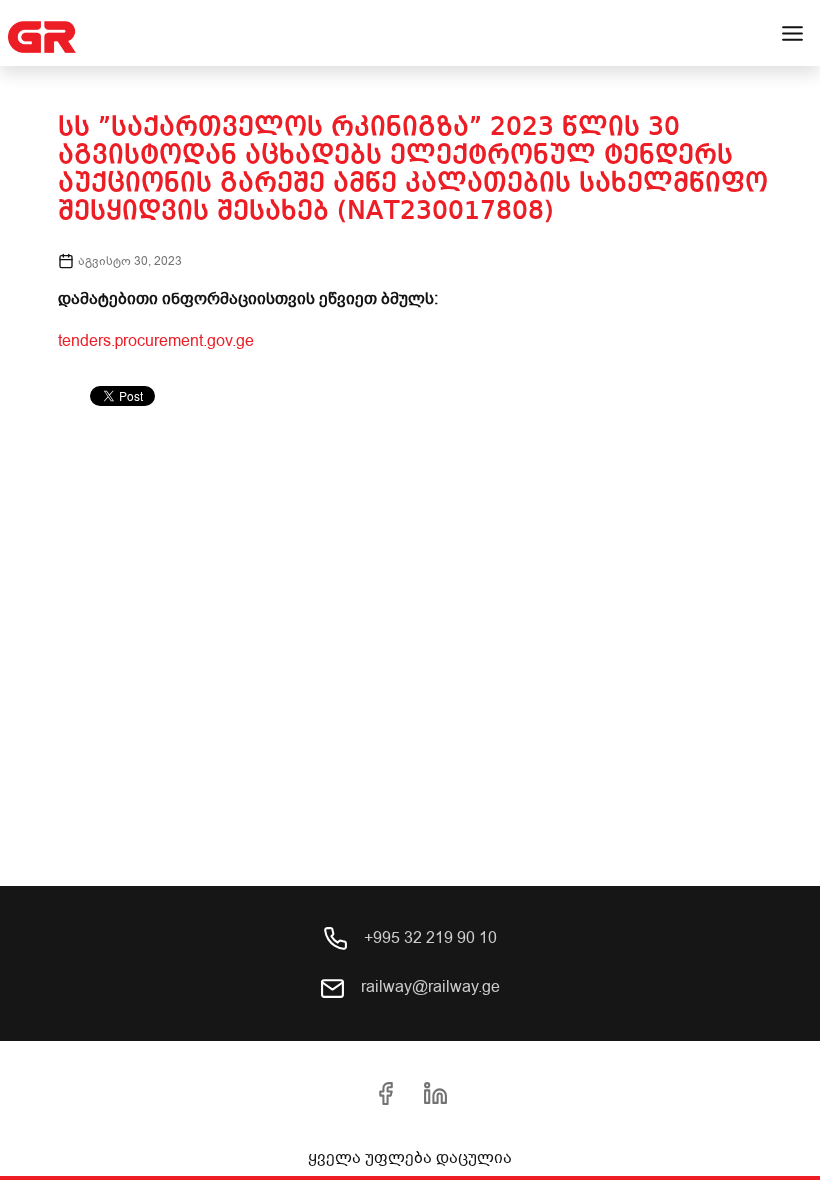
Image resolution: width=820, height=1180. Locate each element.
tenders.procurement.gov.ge (156, 341)
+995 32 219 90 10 (428, 938)
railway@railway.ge (428, 987)
